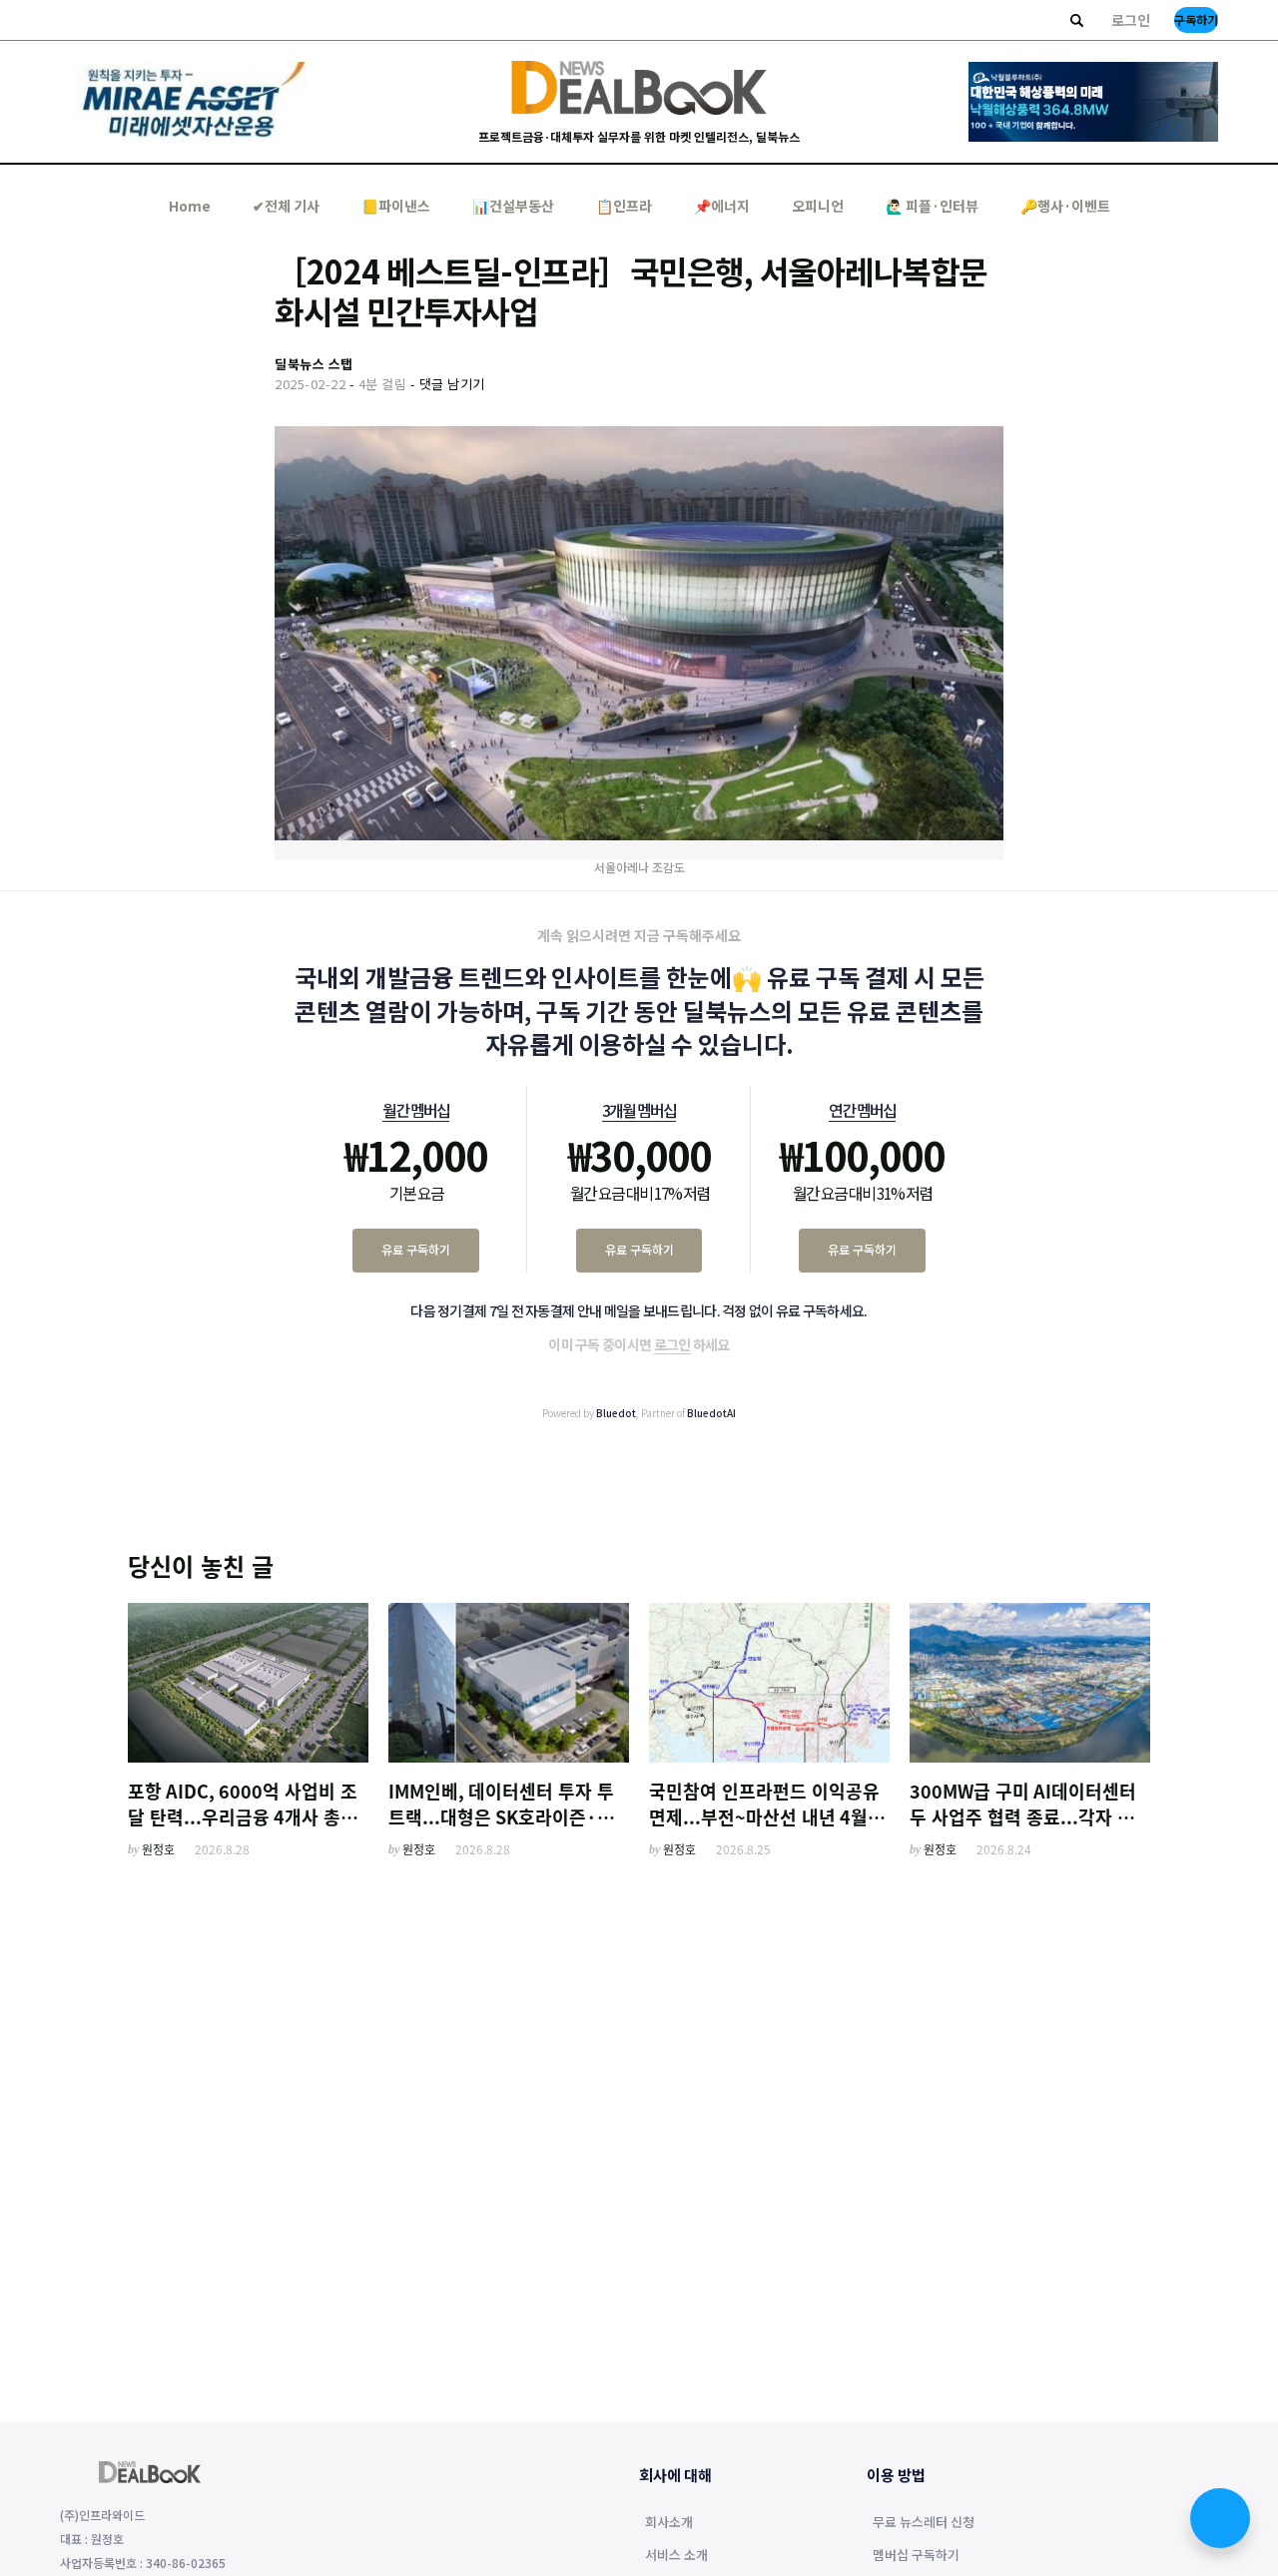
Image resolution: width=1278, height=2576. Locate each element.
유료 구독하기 (416, 1249)
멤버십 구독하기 (916, 2556)
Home (190, 206)
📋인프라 (624, 206)
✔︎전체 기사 (286, 206)
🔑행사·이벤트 (1065, 206)
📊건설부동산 (513, 206)
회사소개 (669, 2523)
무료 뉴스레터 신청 (924, 2523)
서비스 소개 (676, 2556)
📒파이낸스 (396, 206)
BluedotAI (711, 1413)
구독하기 (1196, 19)
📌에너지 (722, 206)
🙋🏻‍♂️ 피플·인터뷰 (932, 206)
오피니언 (818, 206)
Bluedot (616, 1413)
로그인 (1131, 20)
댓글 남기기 (452, 384)
